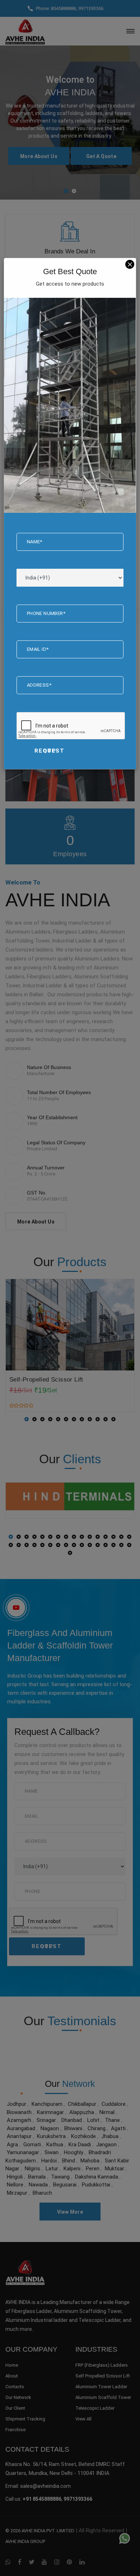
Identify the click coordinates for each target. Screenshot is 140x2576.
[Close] (130, 264)
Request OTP (50, 751)
